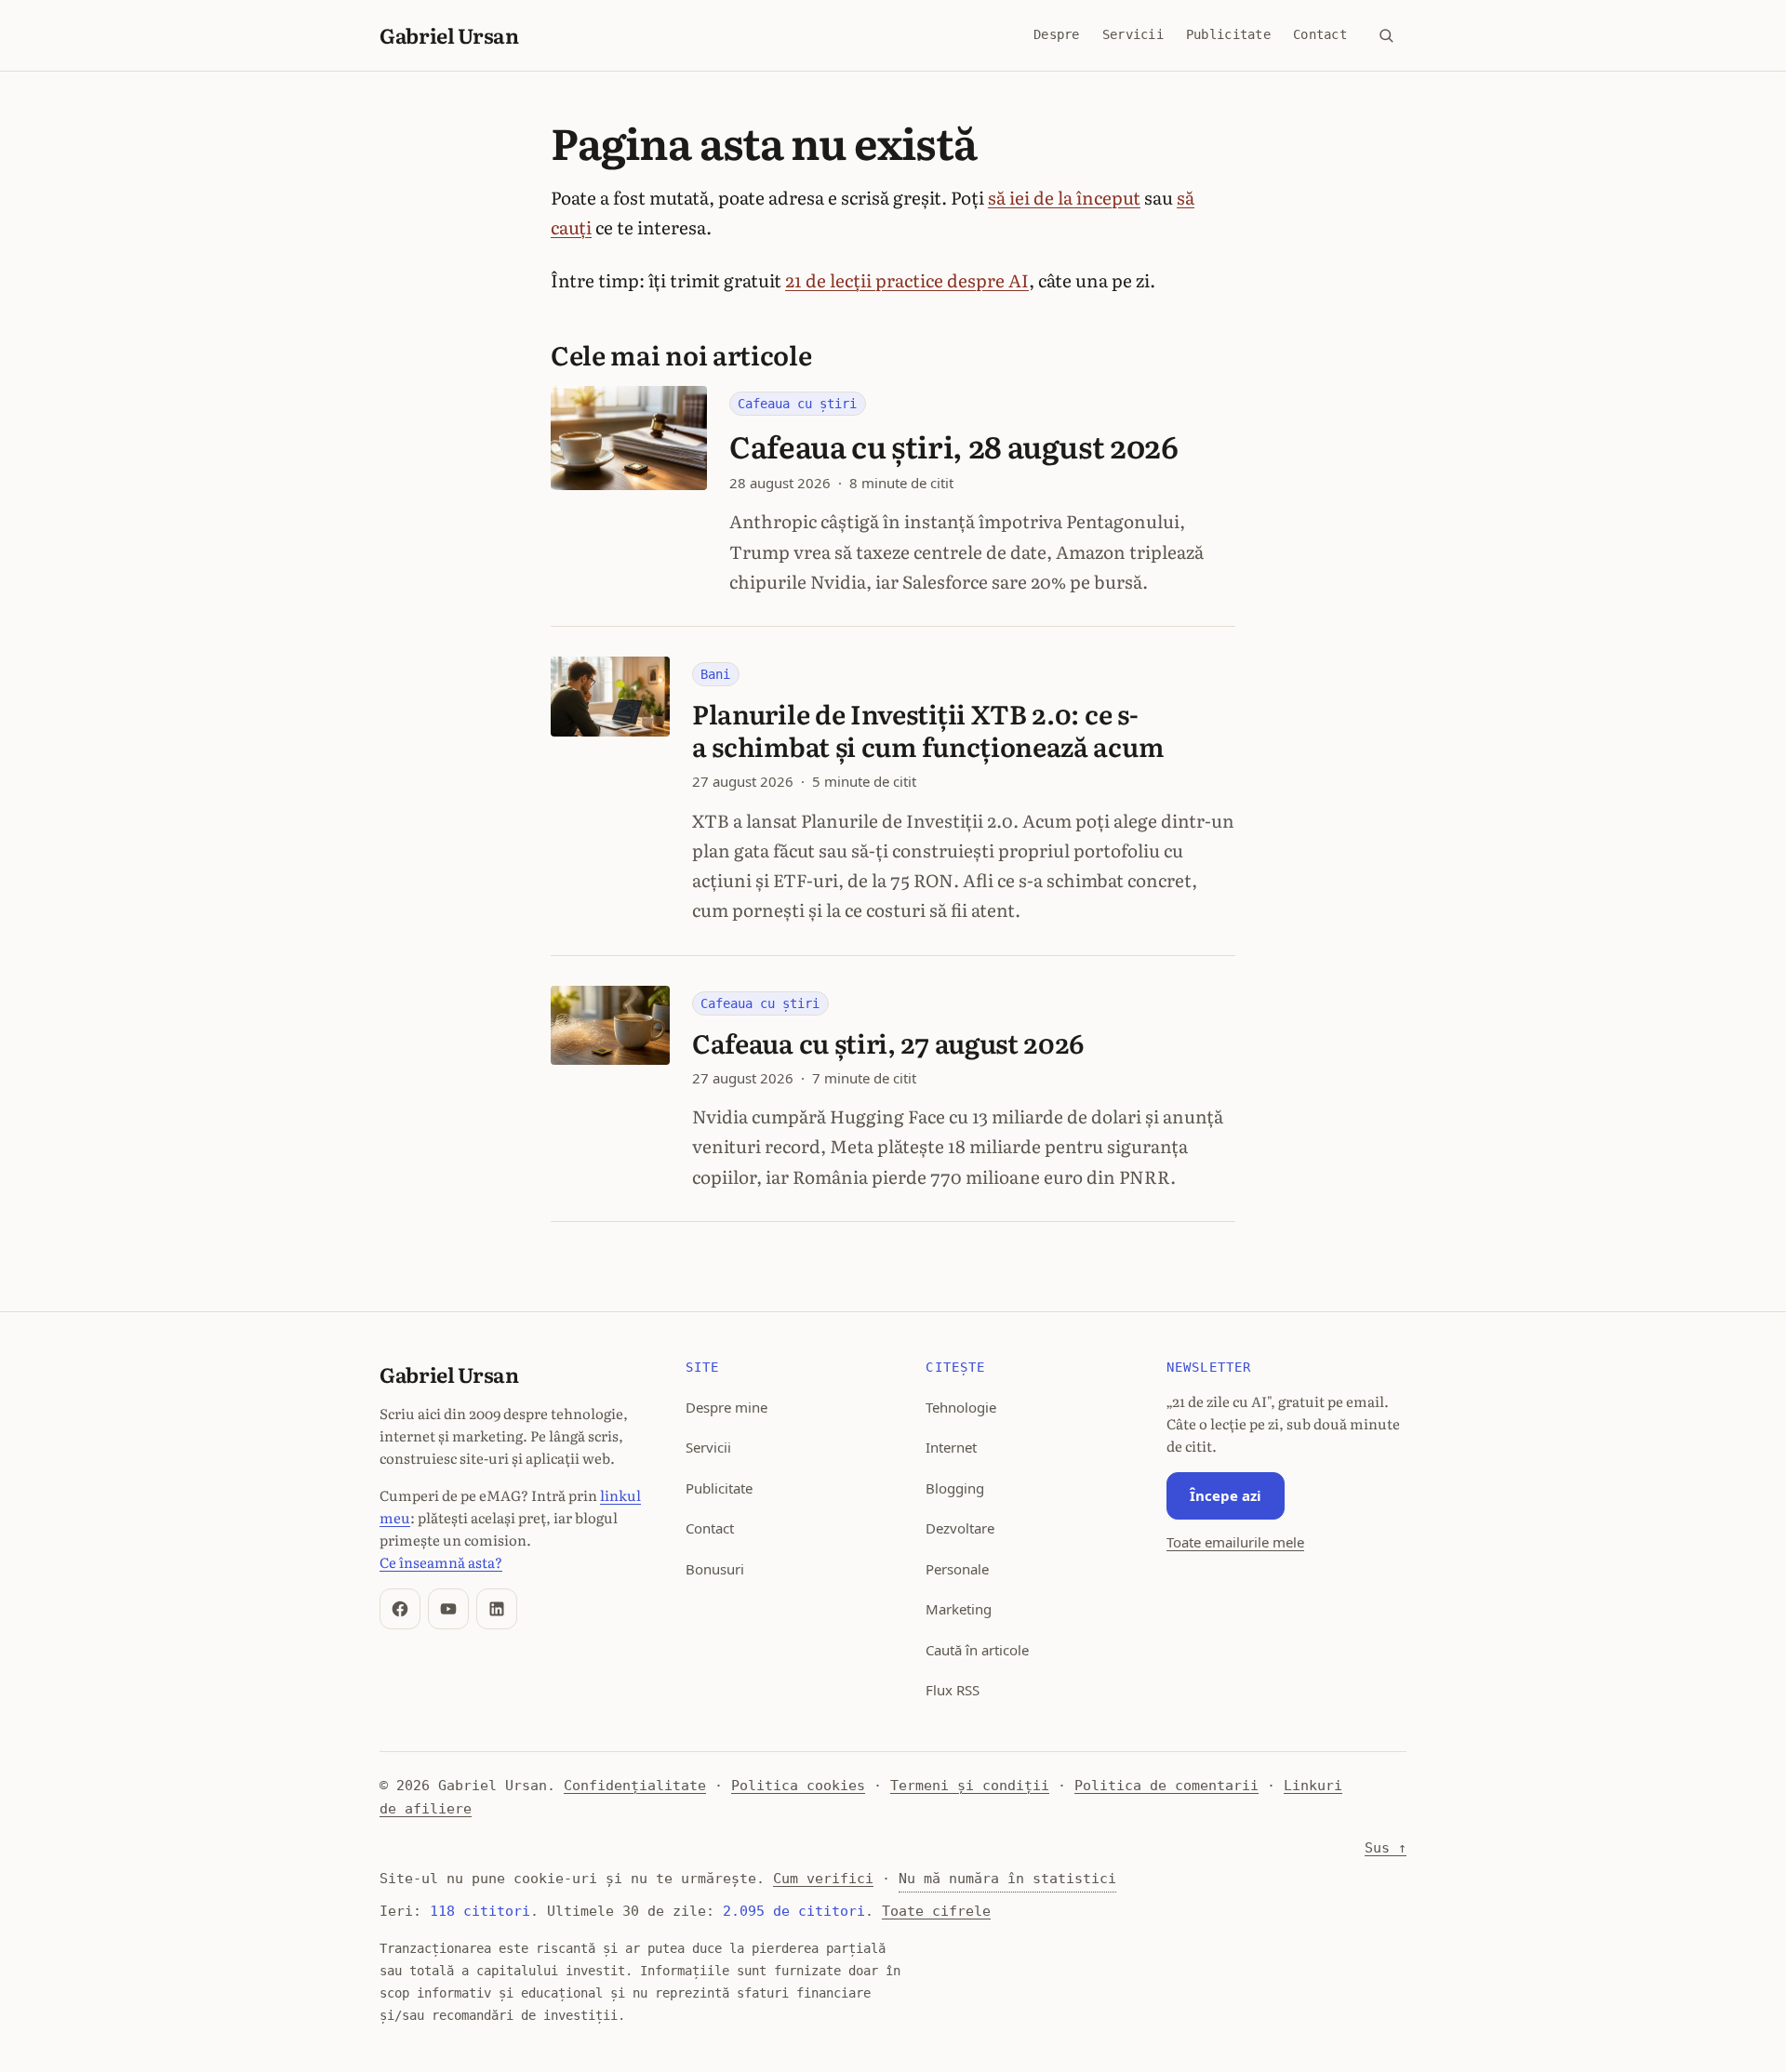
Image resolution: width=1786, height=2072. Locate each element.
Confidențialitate (635, 1786)
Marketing (959, 1609)
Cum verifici (823, 1879)
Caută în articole (977, 1650)
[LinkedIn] (497, 1609)
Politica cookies (798, 1786)
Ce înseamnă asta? (441, 1562)
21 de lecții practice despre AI (907, 280)
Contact (1320, 34)
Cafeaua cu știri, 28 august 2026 (954, 445)
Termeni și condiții (970, 1786)
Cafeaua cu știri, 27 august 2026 (888, 1043)
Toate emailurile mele (1235, 1542)
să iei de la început (1064, 197)
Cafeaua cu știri (797, 404)
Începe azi (1226, 1495)
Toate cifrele (936, 1911)
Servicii (1133, 34)
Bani (715, 674)
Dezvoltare (960, 1528)
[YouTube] (448, 1609)
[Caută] (1386, 35)
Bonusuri (715, 1569)
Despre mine (726, 1407)
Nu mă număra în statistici (1007, 1879)
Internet (951, 1447)
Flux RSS (953, 1690)
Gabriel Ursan (449, 35)
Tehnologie (961, 1407)
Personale (957, 1569)
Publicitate (1228, 34)
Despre (1057, 34)
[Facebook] (400, 1609)
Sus (1386, 1848)
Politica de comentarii (1166, 1786)
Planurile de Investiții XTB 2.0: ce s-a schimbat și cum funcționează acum (928, 730)
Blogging (955, 1488)
